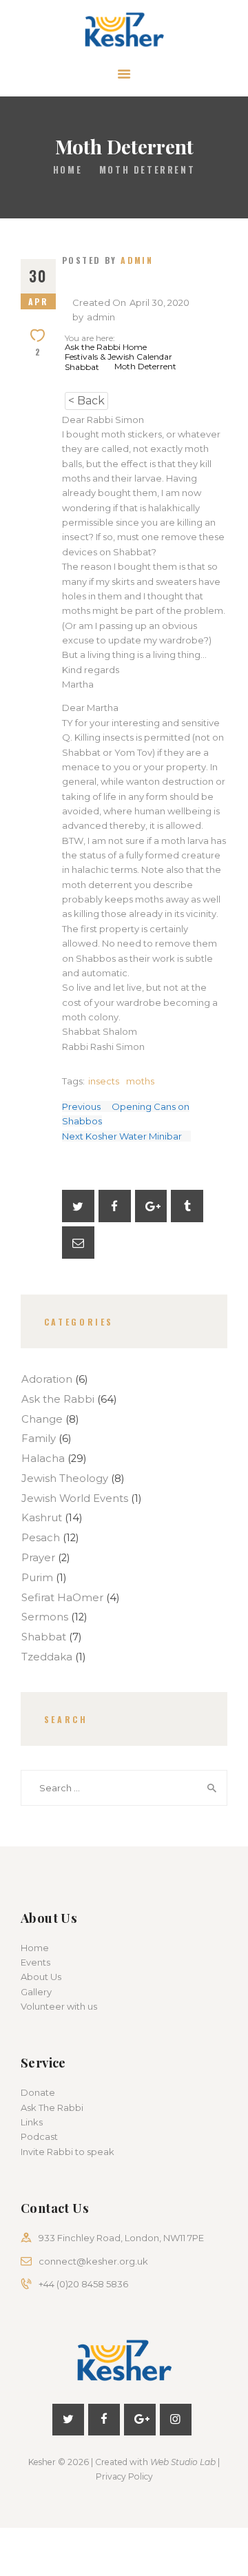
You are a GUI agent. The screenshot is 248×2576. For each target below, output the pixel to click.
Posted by (107, 260)
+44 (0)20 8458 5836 (83, 2284)
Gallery (36, 1992)
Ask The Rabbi (52, 2108)
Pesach (41, 1538)
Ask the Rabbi (58, 1399)
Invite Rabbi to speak (68, 2152)
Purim (37, 1578)
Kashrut (42, 1518)
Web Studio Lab (183, 2462)
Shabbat (44, 1637)
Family (39, 1439)
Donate (38, 2092)
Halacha (43, 1459)
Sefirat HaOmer (62, 1598)
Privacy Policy (124, 2476)
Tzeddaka (47, 1657)
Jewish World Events (75, 1498)
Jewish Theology (65, 1478)
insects (104, 1081)
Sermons (45, 1617)
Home (68, 170)
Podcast (39, 2136)
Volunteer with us (59, 2006)
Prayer (38, 1558)
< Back (86, 401)
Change (42, 1419)
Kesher (42, 2462)
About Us (41, 1977)
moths (140, 1081)
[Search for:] (124, 1788)
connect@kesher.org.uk (93, 2261)
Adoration (47, 1379)
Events (35, 1962)
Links (32, 2122)
